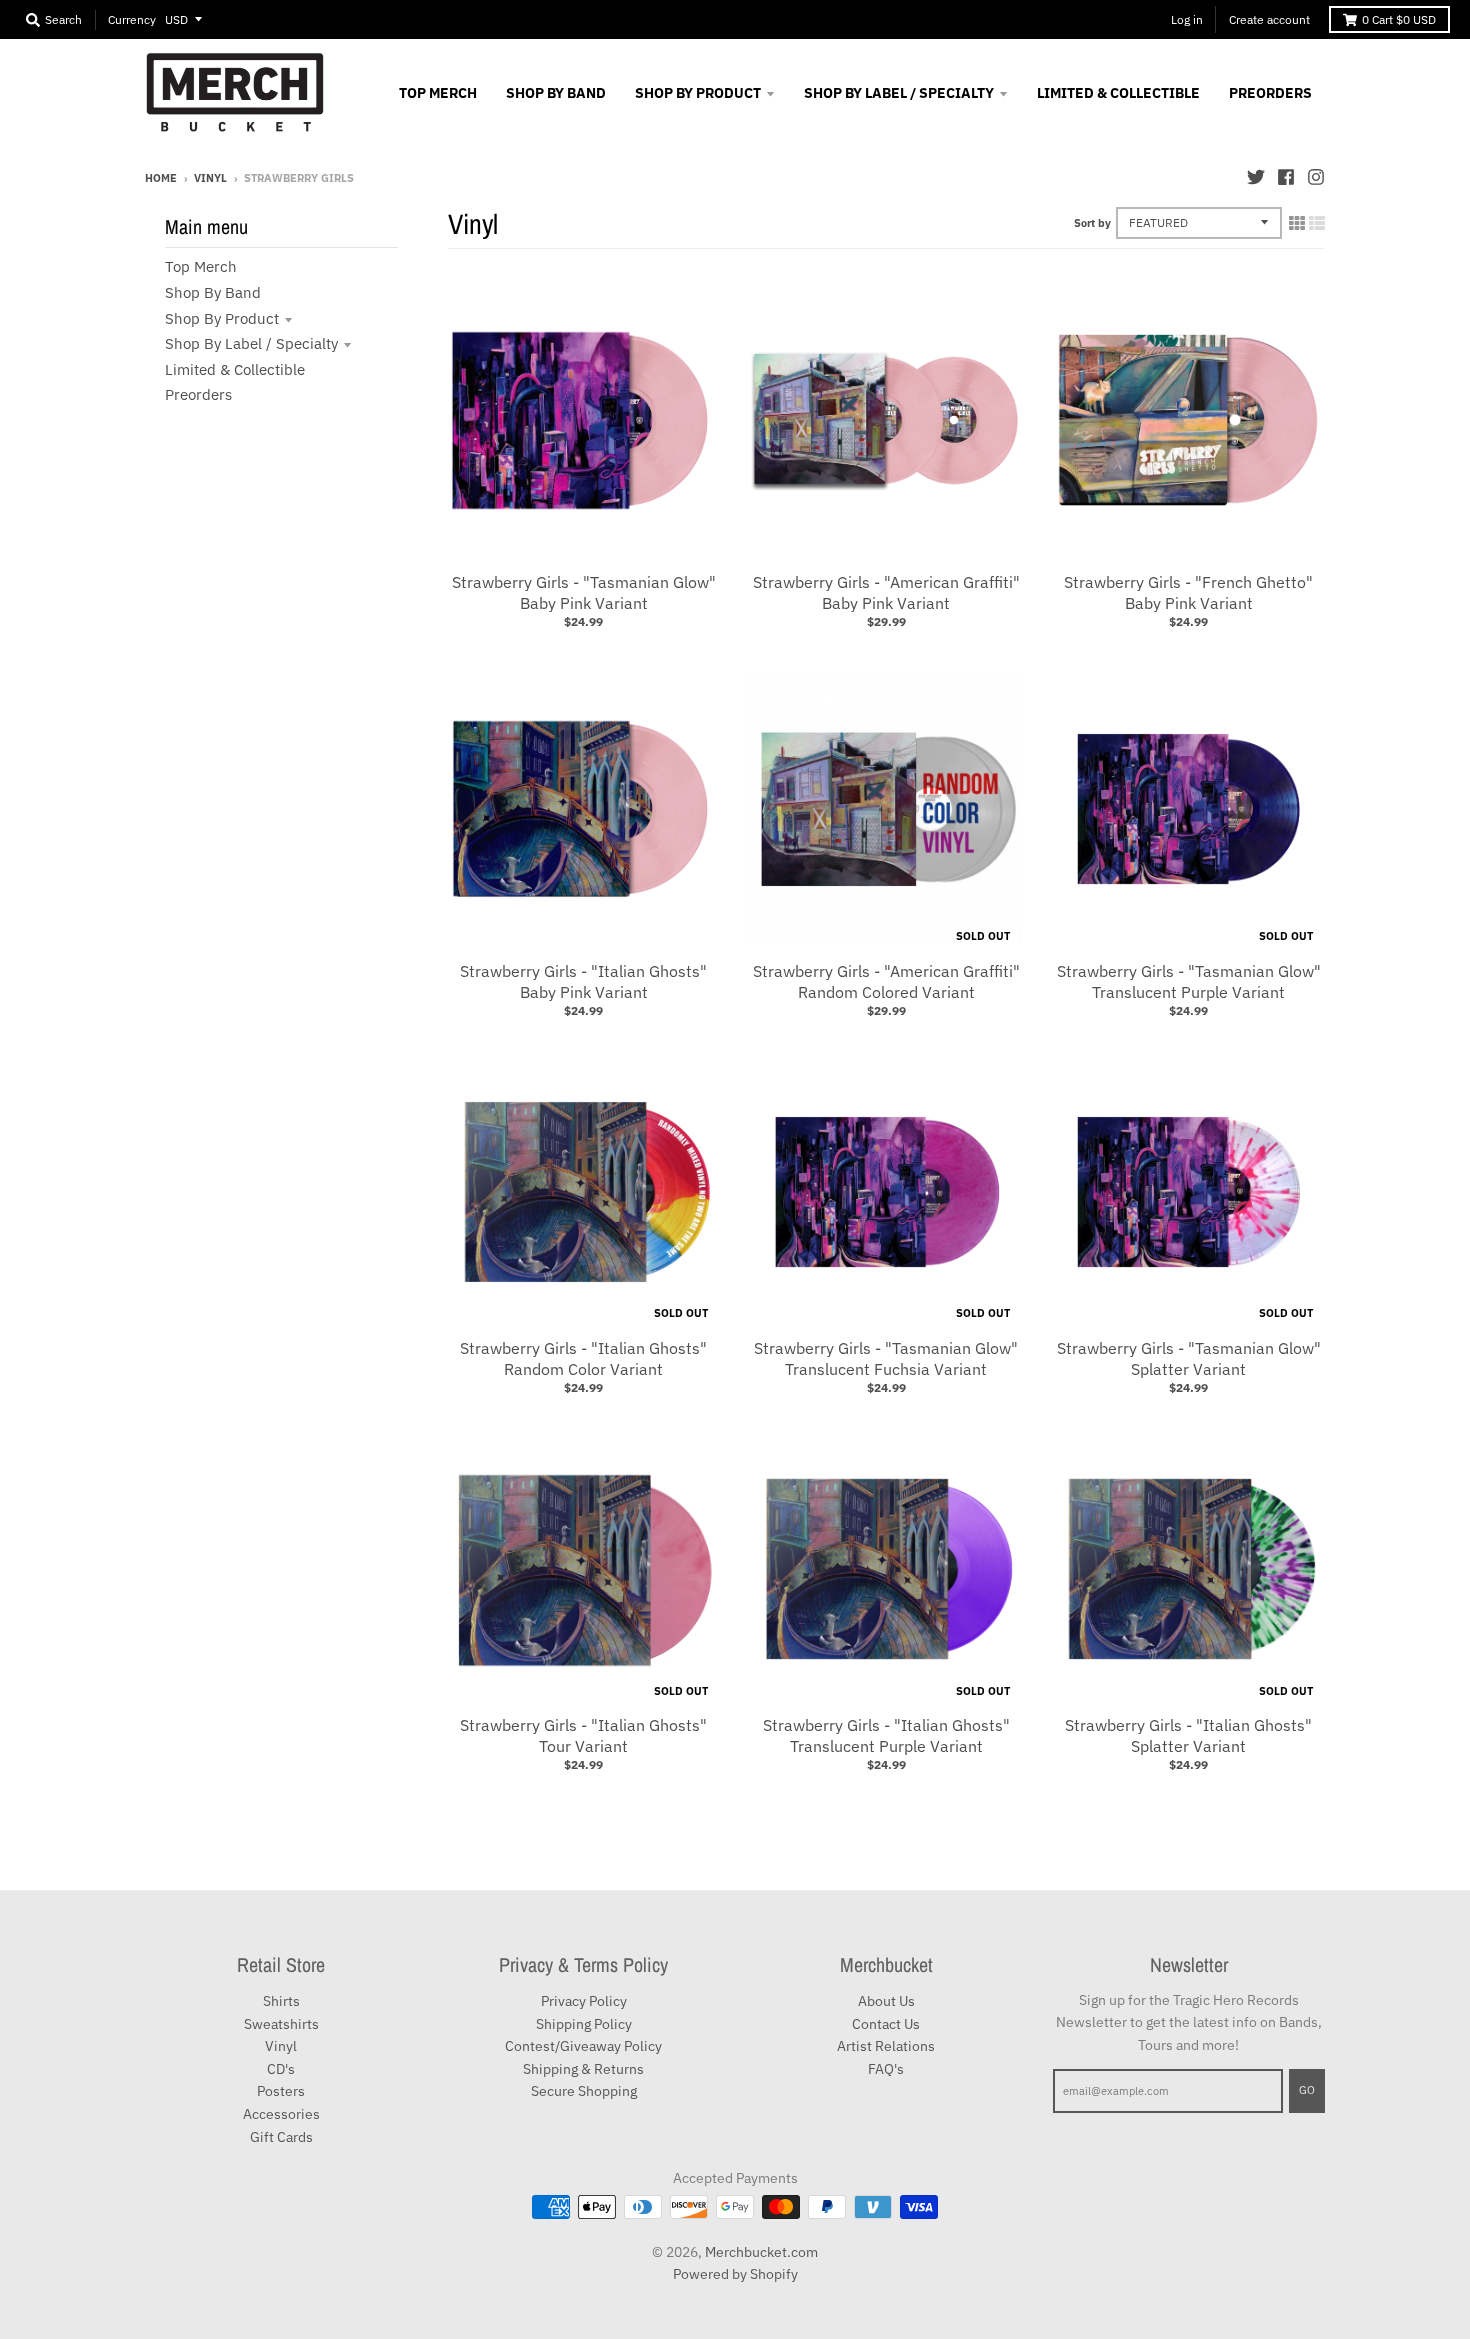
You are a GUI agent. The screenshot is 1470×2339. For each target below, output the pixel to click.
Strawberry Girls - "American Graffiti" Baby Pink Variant (886, 592)
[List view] (1317, 223)
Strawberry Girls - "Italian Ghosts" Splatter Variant (1188, 1735)
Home (161, 178)
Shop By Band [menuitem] (556, 93)
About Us (886, 2001)
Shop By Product (222, 318)
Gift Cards (281, 2137)
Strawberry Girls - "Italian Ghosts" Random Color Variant (583, 1358)
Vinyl (210, 178)
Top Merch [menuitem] (438, 93)
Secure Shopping (584, 2091)
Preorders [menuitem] (1270, 93)
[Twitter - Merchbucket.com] (1256, 177)
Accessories (281, 2114)
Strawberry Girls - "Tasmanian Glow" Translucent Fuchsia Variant (886, 1358)
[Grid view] (1297, 223)
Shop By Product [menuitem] (698, 93)
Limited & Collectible (235, 369)
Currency (132, 19)
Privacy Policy (584, 2001)
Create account (1269, 19)
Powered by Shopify (735, 2274)
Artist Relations (886, 2046)
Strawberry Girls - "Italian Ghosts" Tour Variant (583, 1735)
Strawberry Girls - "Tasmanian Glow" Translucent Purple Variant (1189, 981)
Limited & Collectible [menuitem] (1118, 93)
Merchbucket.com (761, 2252)
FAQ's (886, 2069)
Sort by (1092, 223)
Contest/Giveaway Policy (583, 2046)
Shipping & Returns (583, 2069)
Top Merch (201, 266)
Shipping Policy (584, 2024)
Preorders (198, 394)
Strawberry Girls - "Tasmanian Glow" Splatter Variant (1189, 1358)
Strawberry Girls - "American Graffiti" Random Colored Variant (886, 981)
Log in (1187, 19)
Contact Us (886, 2024)
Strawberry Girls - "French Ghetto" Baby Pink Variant (1188, 592)
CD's (281, 2069)
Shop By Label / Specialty (251, 343)
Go (1307, 2090)
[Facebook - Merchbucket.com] (1286, 177)
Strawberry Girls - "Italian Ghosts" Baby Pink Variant (583, 981)
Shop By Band (213, 292)
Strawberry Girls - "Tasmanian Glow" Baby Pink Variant (584, 592)
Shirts (281, 2001)
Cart (1399, 19)
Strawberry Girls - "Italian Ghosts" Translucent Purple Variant (886, 1735)
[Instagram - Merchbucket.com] (1316, 177)
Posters (281, 2091)
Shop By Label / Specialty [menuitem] (899, 93)
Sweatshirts (281, 2024)
